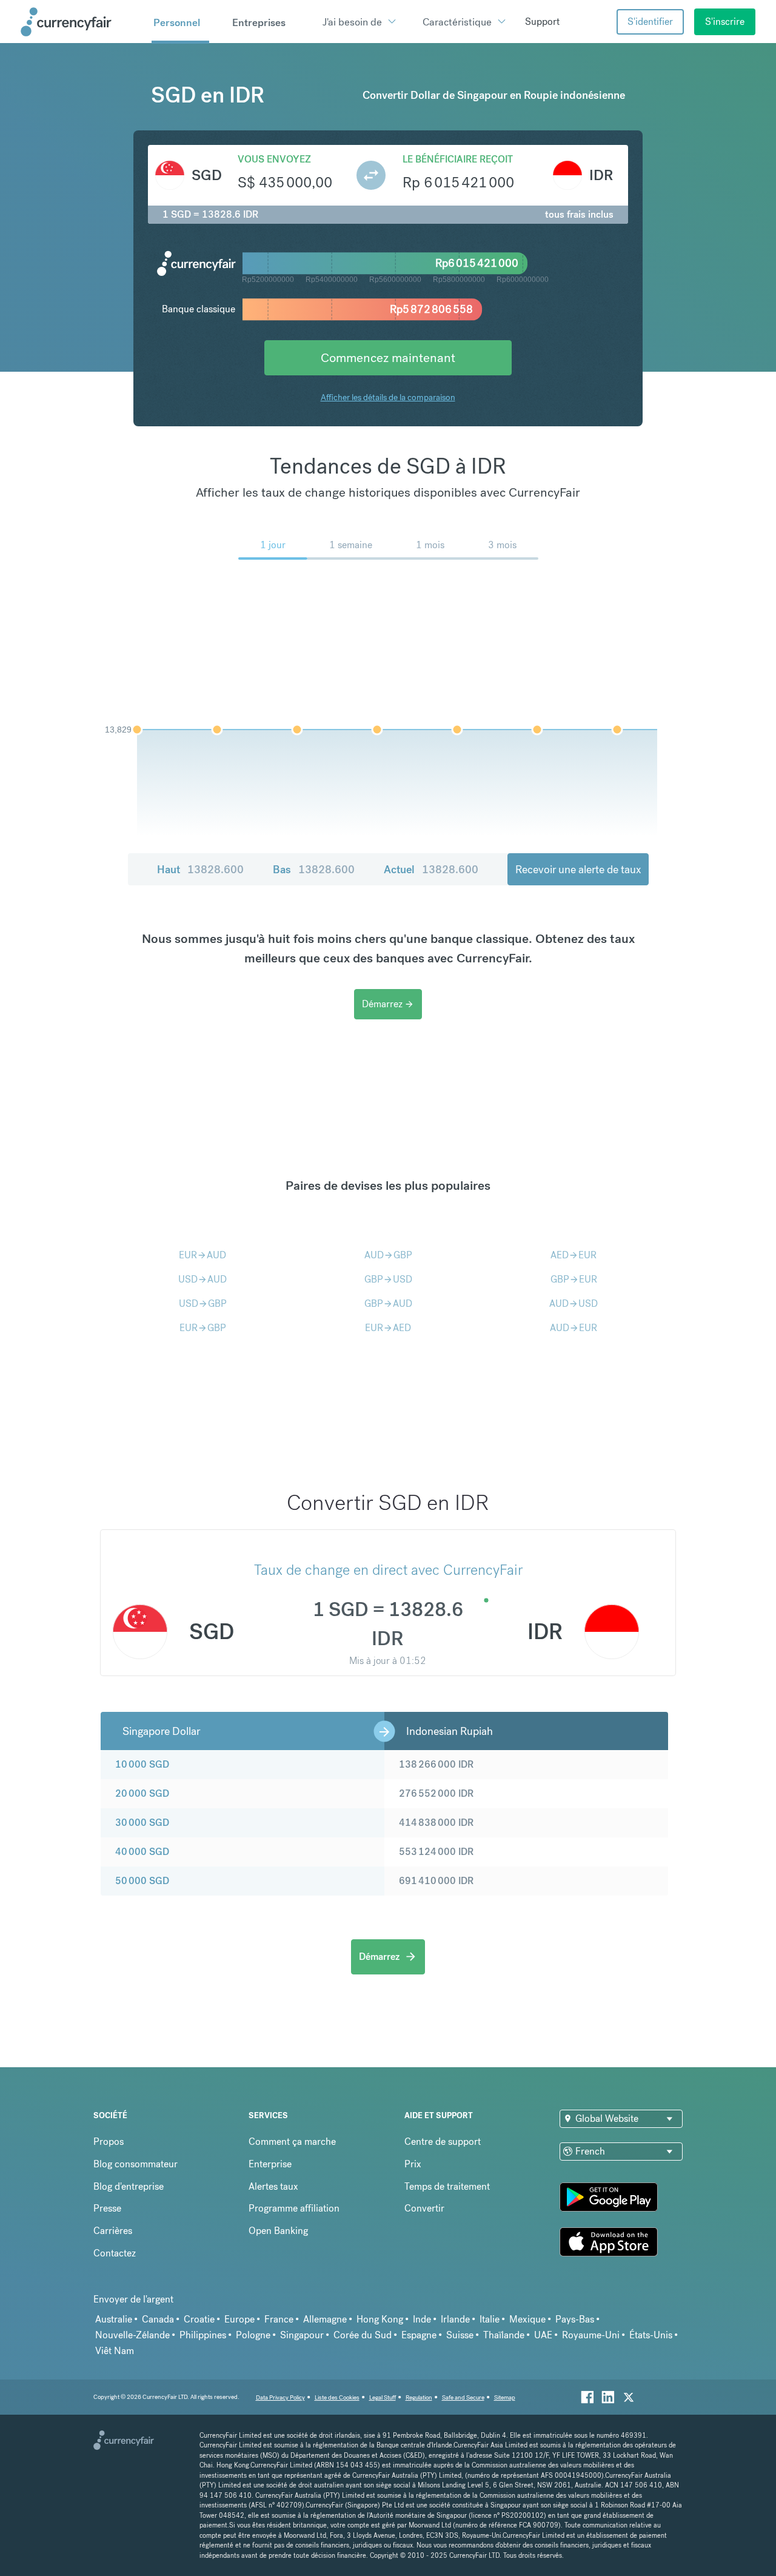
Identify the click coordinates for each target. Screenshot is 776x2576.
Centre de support (443, 2142)
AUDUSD (574, 1303)
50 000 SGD (142, 1881)
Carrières (113, 2231)
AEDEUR (574, 1255)
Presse (107, 2208)
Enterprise (270, 2164)
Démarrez (388, 1004)
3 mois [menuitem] (502, 545)
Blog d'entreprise (129, 2186)
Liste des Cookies (337, 2397)
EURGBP (203, 1328)
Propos (109, 2142)
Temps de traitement (447, 2186)
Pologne (253, 2335)
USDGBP (203, 1303)
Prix (413, 2164)
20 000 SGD (142, 1793)
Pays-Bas (575, 2319)
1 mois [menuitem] (430, 545)
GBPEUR (574, 1279)
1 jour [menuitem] (273, 545)
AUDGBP (388, 1255)
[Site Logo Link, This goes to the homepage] (82, 22)
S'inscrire (725, 22)
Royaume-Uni (591, 2335)
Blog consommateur (135, 2164)
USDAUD (202, 1279)
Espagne (419, 2335)
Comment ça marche (292, 2142)
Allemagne (325, 2319)
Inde (422, 2319)
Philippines (203, 2335)
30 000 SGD (142, 1823)
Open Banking (278, 2231)
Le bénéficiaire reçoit (458, 159)
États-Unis (651, 2335)
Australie (114, 2319)
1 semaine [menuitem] (351, 545)
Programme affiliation (294, 2208)
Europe (239, 2319)
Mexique (527, 2319)
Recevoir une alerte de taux (578, 869)
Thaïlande (504, 2335)
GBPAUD (388, 1303)
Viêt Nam (115, 2351)
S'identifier (650, 22)
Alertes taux (273, 2186)
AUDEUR (574, 1328)
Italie (490, 2319)
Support (542, 22)
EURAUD (202, 1255)
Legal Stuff (383, 2397)
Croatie (199, 2319)
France (279, 2319)
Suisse (460, 2335)
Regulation (419, 2397)
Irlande (455, 2319)
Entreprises (259, 22)
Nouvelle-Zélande (132, 2335)
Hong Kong (380, 2319)
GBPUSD (388, 1279)
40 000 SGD (142, 1852)
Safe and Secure (463, 2397)
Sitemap (505, 2397)
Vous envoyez (274, 159)
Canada (158, 2319)
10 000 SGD (142, 1764)
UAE (543, 2335)
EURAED (388, 1328)
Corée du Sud (363, 2335)
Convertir (424, 2208)
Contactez (115, 2253)
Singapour (302, 2335)
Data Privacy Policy (280, 2397)
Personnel (177, 22)
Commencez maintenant (388, 357)
